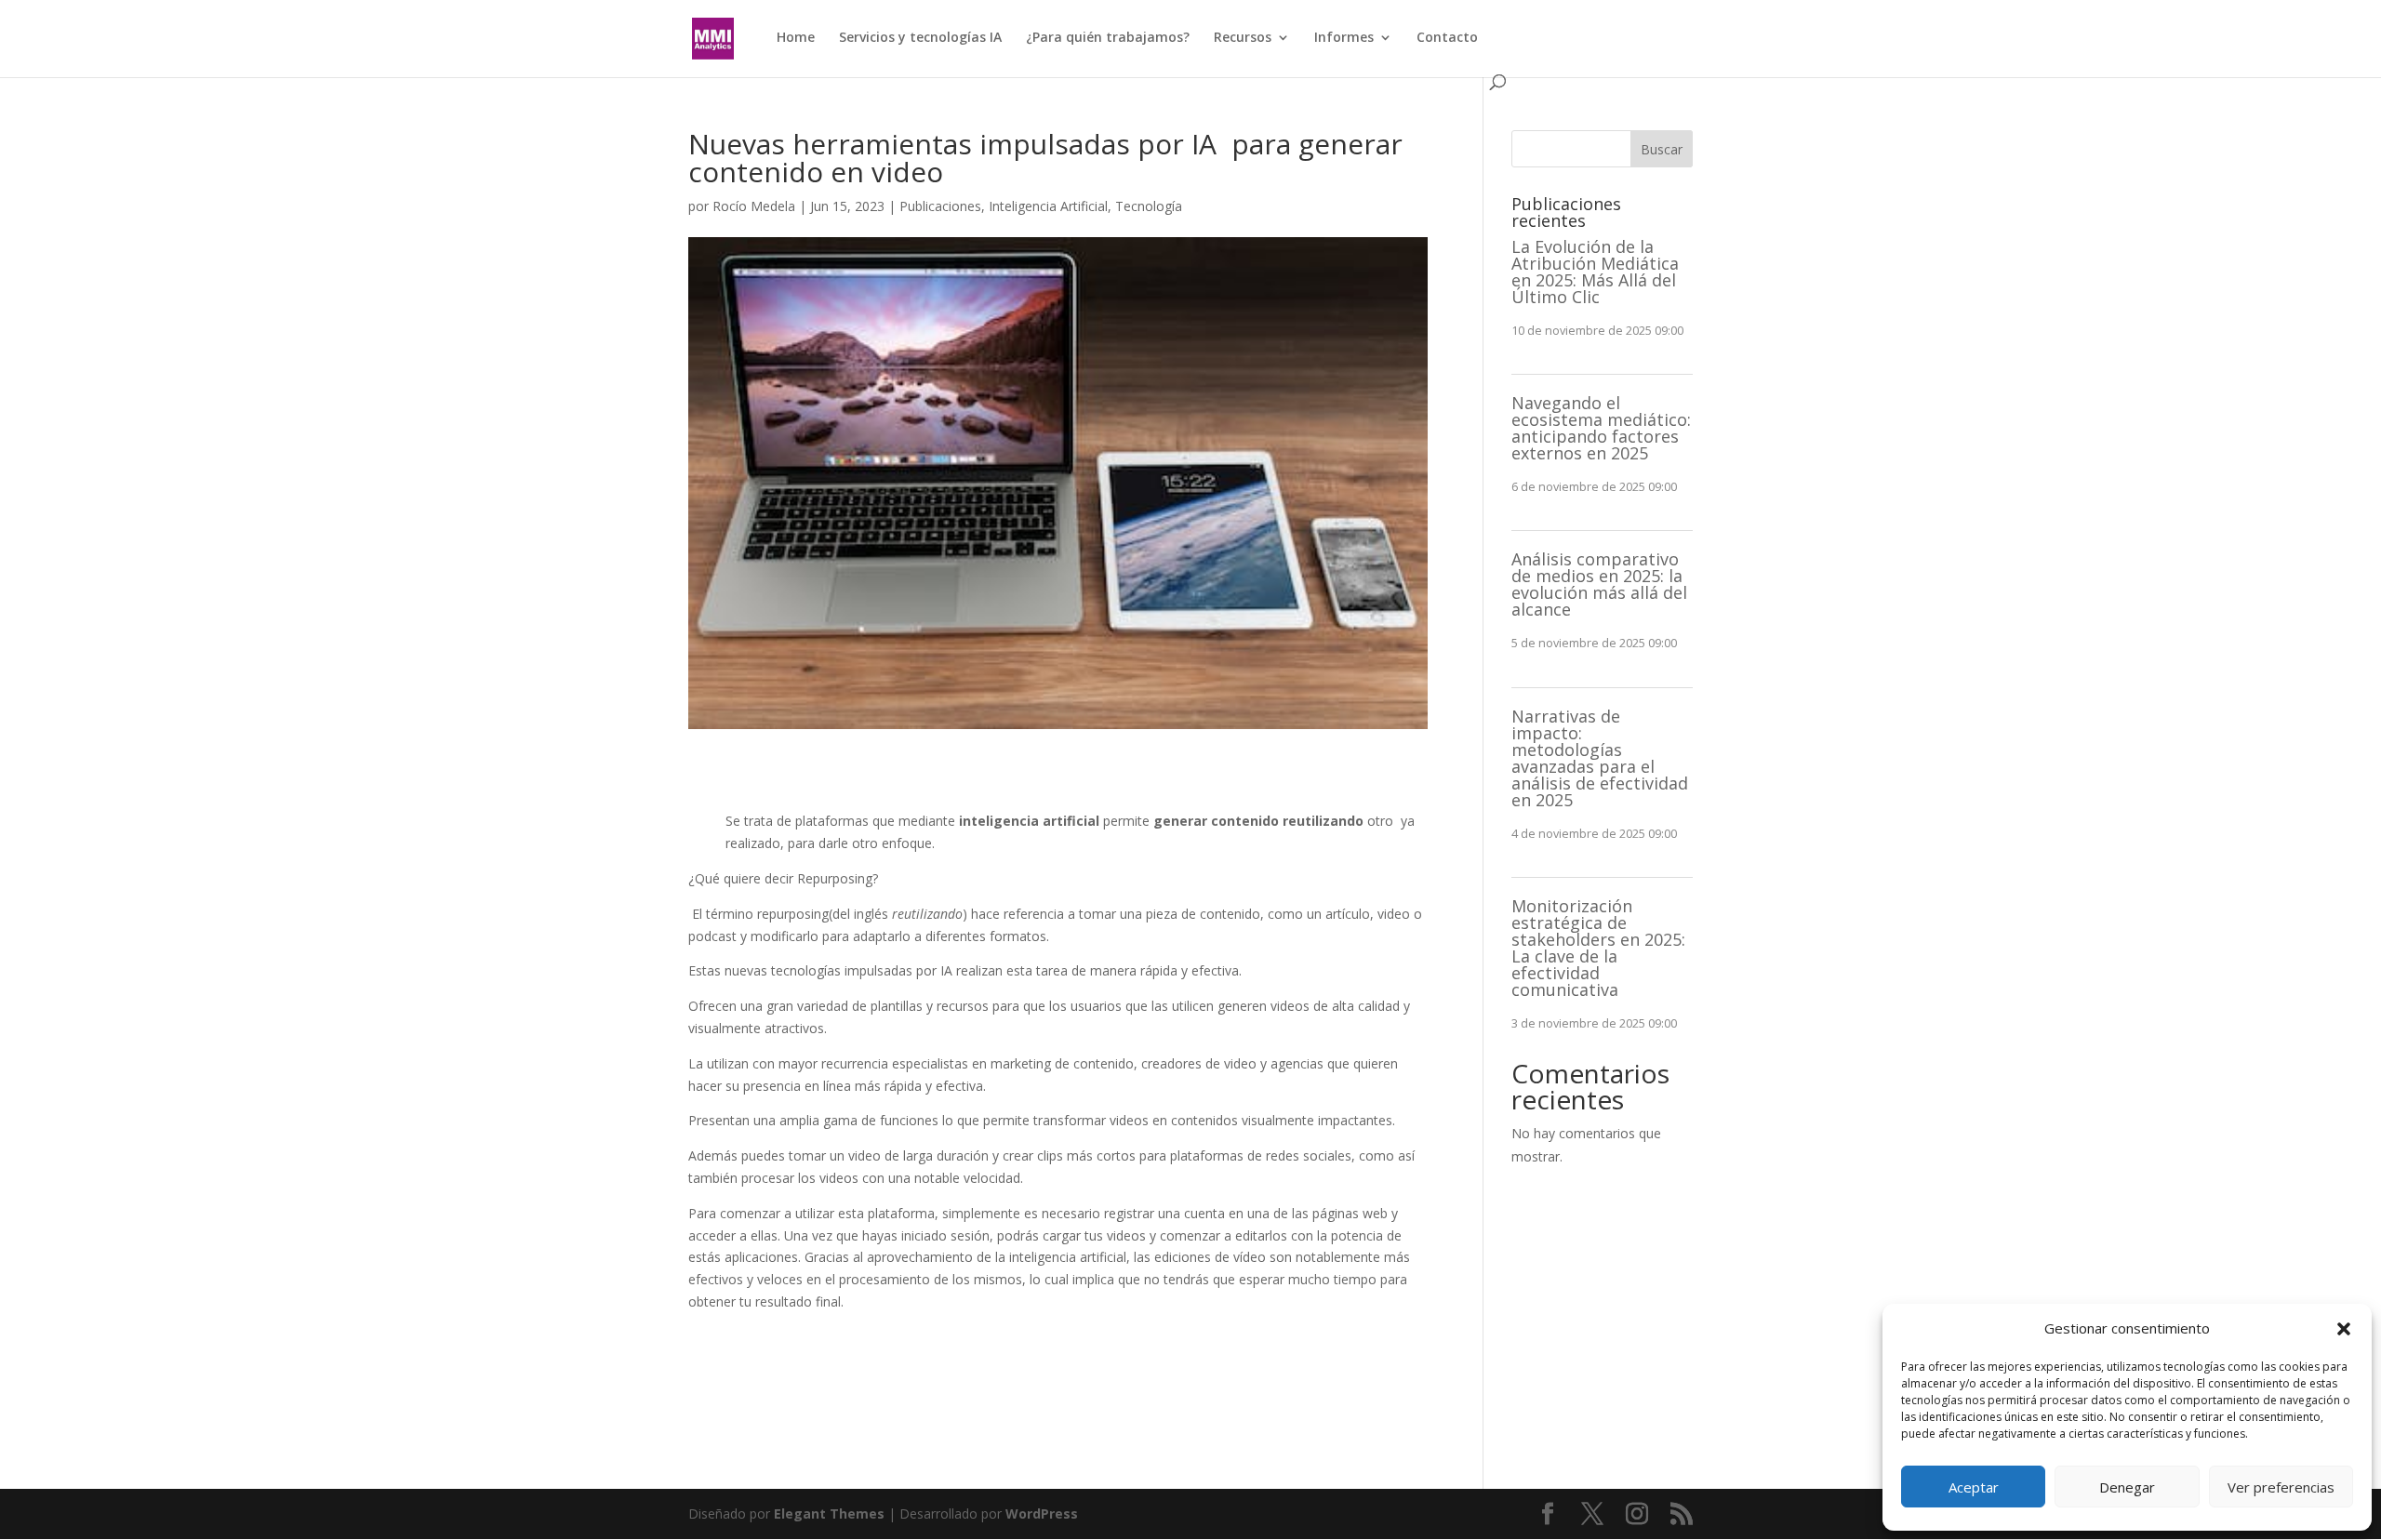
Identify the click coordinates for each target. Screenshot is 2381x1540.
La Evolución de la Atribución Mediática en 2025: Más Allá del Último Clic (1595, 272)
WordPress (1042, 1513)
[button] (2344, 1329)
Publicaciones (940, 206)
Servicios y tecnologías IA (920, 38)
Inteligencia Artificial (1048, 206)
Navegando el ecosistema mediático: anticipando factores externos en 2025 (1601, 428)
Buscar (1662, 149)
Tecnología (1149, 206)
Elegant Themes (829, 1513)
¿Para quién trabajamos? (1108, 38)
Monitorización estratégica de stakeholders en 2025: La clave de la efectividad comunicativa (1598, 948)
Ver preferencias (2281, 1487)
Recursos (1243, 38)
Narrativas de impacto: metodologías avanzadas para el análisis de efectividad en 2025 (1600, 758)
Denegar (2127, 1487)
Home (796, 38)
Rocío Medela (754, 206)
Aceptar (1974, 1487)
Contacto (1447, 38)
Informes (1344, 38)
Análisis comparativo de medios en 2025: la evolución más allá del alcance (1599, 584)
